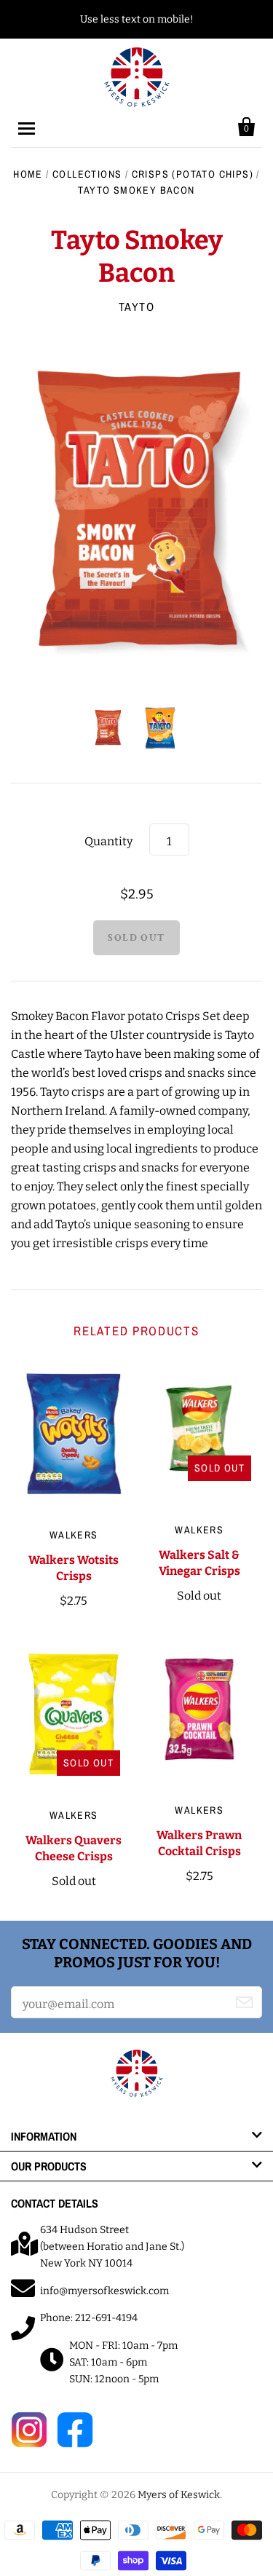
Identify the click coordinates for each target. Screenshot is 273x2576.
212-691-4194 (106, 2318)
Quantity (108, 841)
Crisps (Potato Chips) (193, 174)
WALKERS (74, 1535)
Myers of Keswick (179, 2495)
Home (28, 174)
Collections (87, 174)
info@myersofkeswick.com (104, 2291)
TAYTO (137, 307)
